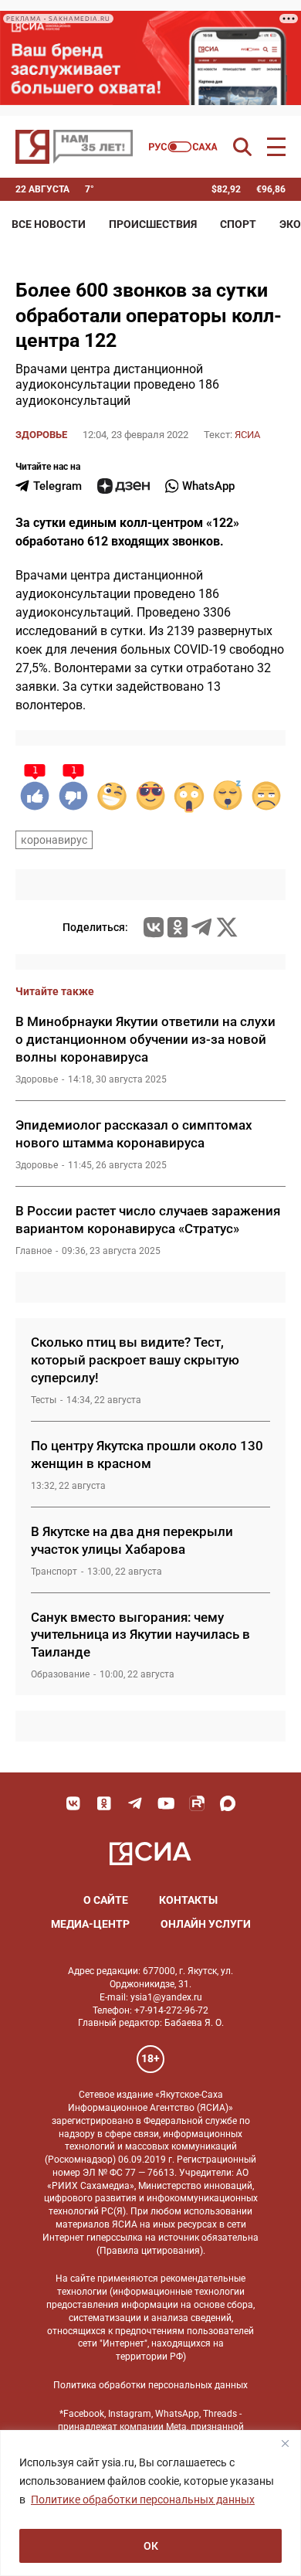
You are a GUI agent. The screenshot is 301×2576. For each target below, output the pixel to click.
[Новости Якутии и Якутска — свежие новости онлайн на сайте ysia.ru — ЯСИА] (74, 147)
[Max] (228, 1803)
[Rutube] (197, 1803)
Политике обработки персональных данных (143, 2500)
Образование (60, 1674)
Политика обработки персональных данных (150, 2385)
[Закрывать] (285, 2443)
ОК (151, 2546)
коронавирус (54, 840)
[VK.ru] (154, 927)
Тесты (44, 1400)
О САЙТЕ (106, 1900)
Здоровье (41, 435)
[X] (227, 927)
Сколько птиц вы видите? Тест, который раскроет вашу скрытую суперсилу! (135, 1360)
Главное (34, 1251)
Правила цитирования (150, 2251)
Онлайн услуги (206, 1924)
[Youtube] (166, 1803)
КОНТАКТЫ (188, 1900)
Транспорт (54, 1572)
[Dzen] (123, 486)
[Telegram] (201, 927)
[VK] (73, 1803)
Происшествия (153, 224)
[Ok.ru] (178, 927)
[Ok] (104, 1803)
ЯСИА (247, 435)
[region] (150, 2503)
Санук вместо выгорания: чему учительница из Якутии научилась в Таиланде (140, 1635)
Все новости (49, 224)
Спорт (238, 224)
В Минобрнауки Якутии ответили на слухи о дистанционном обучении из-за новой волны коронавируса (145, 1039)
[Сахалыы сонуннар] (183, 147)
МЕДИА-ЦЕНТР (90, 1924)
